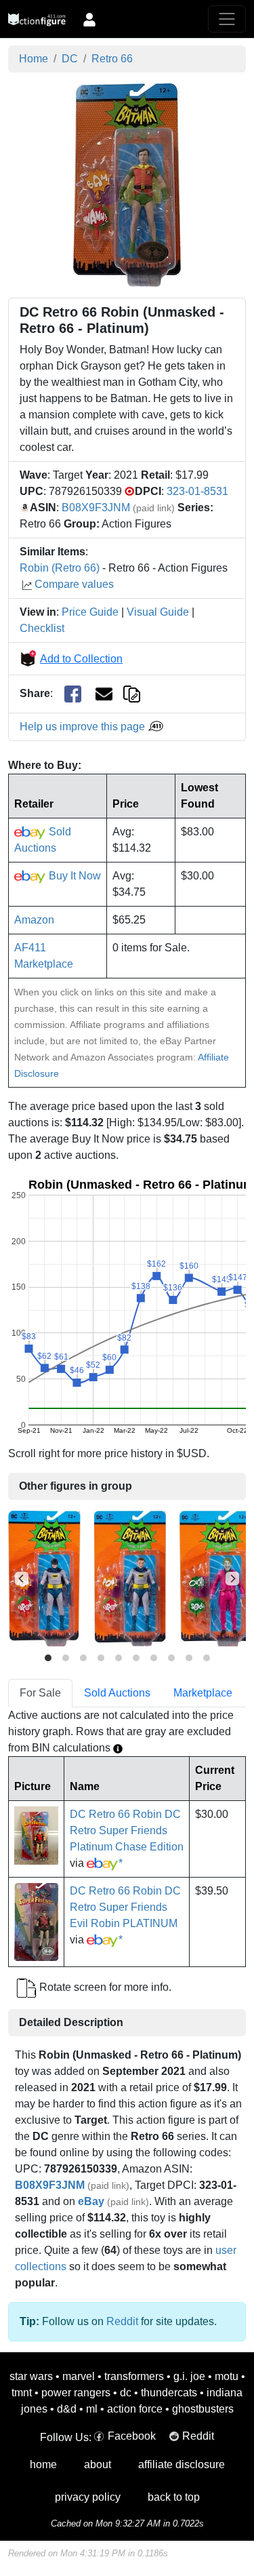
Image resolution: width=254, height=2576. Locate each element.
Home (34, 59)
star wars (31, 2376)
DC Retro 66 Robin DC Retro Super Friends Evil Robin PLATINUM (125, 1907)
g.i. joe (189, 2376)
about (98, 2464)
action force (135, 2409)
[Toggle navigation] (227, 19)
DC (70, 59)
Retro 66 (112, 59)
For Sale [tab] (40, 1693)
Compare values (74, 584)
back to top (174, 2497)
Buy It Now (73, 876)
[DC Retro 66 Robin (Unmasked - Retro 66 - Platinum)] (127, 184)
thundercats (169, 2393)
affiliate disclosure (182, 2464)
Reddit (122, 2321)
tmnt (22, 2393)
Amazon (34, 920)
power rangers (76, 2393)
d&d (67, 2409)
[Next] (232, 1579)
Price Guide (90, 612)
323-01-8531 (197, 491)
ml (92, 2409)
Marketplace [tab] (203, 1693)
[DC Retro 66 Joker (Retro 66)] (216, 1578)
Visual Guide (158, 612)
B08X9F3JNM (96, 508)
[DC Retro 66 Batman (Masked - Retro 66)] (44, 1578)
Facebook (132, 2436)
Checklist (42, 628)
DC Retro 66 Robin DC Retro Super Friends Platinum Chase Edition (127, 1830)
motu (227, 2376)
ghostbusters (203, 2409)
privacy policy (88, 2497)
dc (126, 2393)
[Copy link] (132, 693)
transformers (134, 2376)
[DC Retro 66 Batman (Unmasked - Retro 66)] (130, 1578)
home (43, 2464)
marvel (79, 2376)
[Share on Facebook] (73, 694)
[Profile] (89, 19)
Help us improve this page (84, 727)
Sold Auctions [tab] (117, 1693)
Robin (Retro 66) (60, 568)
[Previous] (22, 1579)
